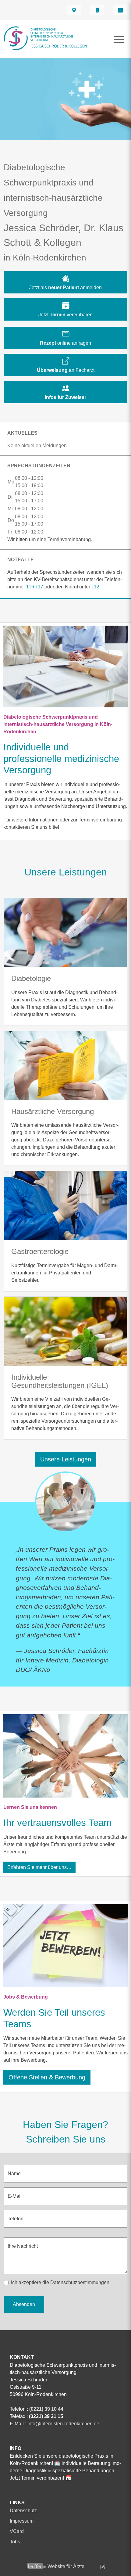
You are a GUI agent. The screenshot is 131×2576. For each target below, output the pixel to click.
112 (95, 587)
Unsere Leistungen (66, 1459)
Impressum (22, 2521)
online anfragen (65, 343)
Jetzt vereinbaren (65, 315)
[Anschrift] (74, 10)
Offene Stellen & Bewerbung (47, 2077)
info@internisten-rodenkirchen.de (63, 2424)
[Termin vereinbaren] (120, 10)
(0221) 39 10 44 (46, 2409)
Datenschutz (23, 2511)
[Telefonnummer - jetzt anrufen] (97, 10)
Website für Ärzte (66, 2566)
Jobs (15, 2542)
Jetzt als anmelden (65, 287)
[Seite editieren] (95, 2566)
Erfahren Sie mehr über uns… (39, 1867)
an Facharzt (66, 370)
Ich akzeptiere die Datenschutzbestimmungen (60, 2282)
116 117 (35, 587)
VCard (17, 2531)
